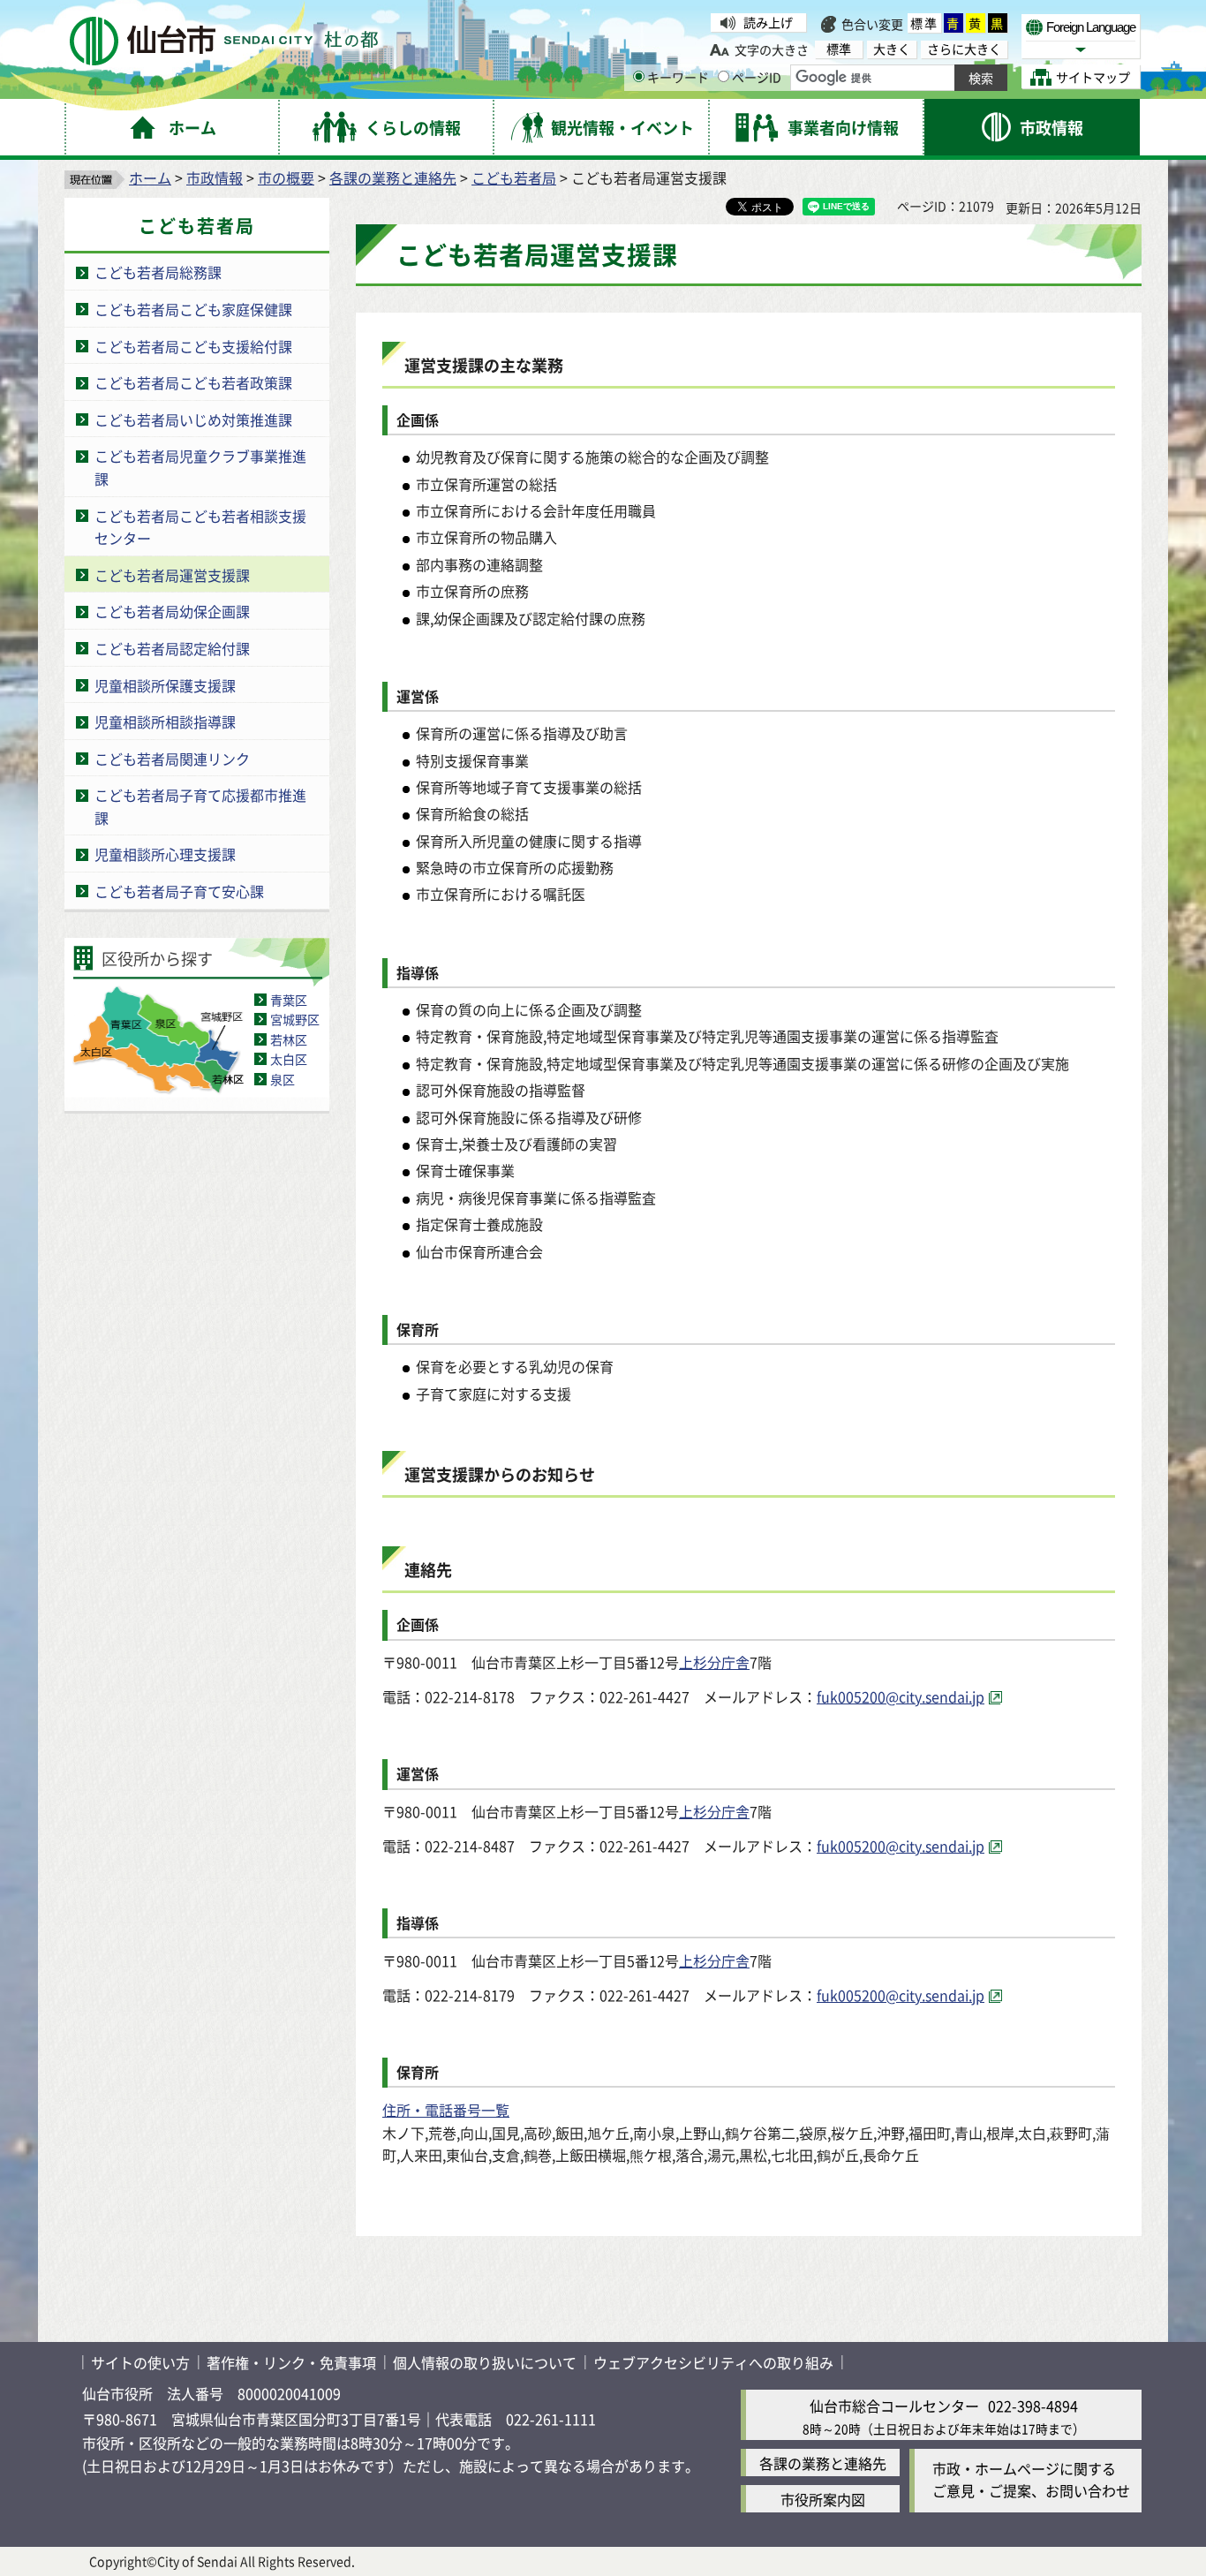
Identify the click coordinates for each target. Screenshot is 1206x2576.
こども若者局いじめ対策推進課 (193, 419)
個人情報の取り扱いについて (485, 2362)
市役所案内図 (823, 2499)
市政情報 (215, 178)
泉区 (283, 1079)
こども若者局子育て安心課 (179, 891)
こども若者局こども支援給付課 (193, 346)
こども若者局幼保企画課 (172, 611)
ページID (757, 77)
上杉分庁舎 (714, 1662)
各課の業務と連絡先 (393, 178)
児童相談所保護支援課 (165, 685)
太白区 (289, 1059)
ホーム (150, 178)
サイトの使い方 (140, 2362)
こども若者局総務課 (158, 272)
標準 (924, 23)
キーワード (678, 77)
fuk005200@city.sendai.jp (901, 1696)
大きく (892, 49)
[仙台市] (224, 41)
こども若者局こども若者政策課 (193, 382)
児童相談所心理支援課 (165, 854)
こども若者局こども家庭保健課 (193, 309)
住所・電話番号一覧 (446, 2110)
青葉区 (289, 1000)
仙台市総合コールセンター (894, 2406)
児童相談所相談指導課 (165, 721)
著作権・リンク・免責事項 (291, 2362)
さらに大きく (964, 49)
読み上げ (768, 22)
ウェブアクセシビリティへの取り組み (713, 2362)
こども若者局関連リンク (172, 759)
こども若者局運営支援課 (172, 575)
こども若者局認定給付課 (172, 648)
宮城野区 (295, 1019)
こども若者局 (514, 178)
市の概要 (286, 178)
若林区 (289, 1039)
